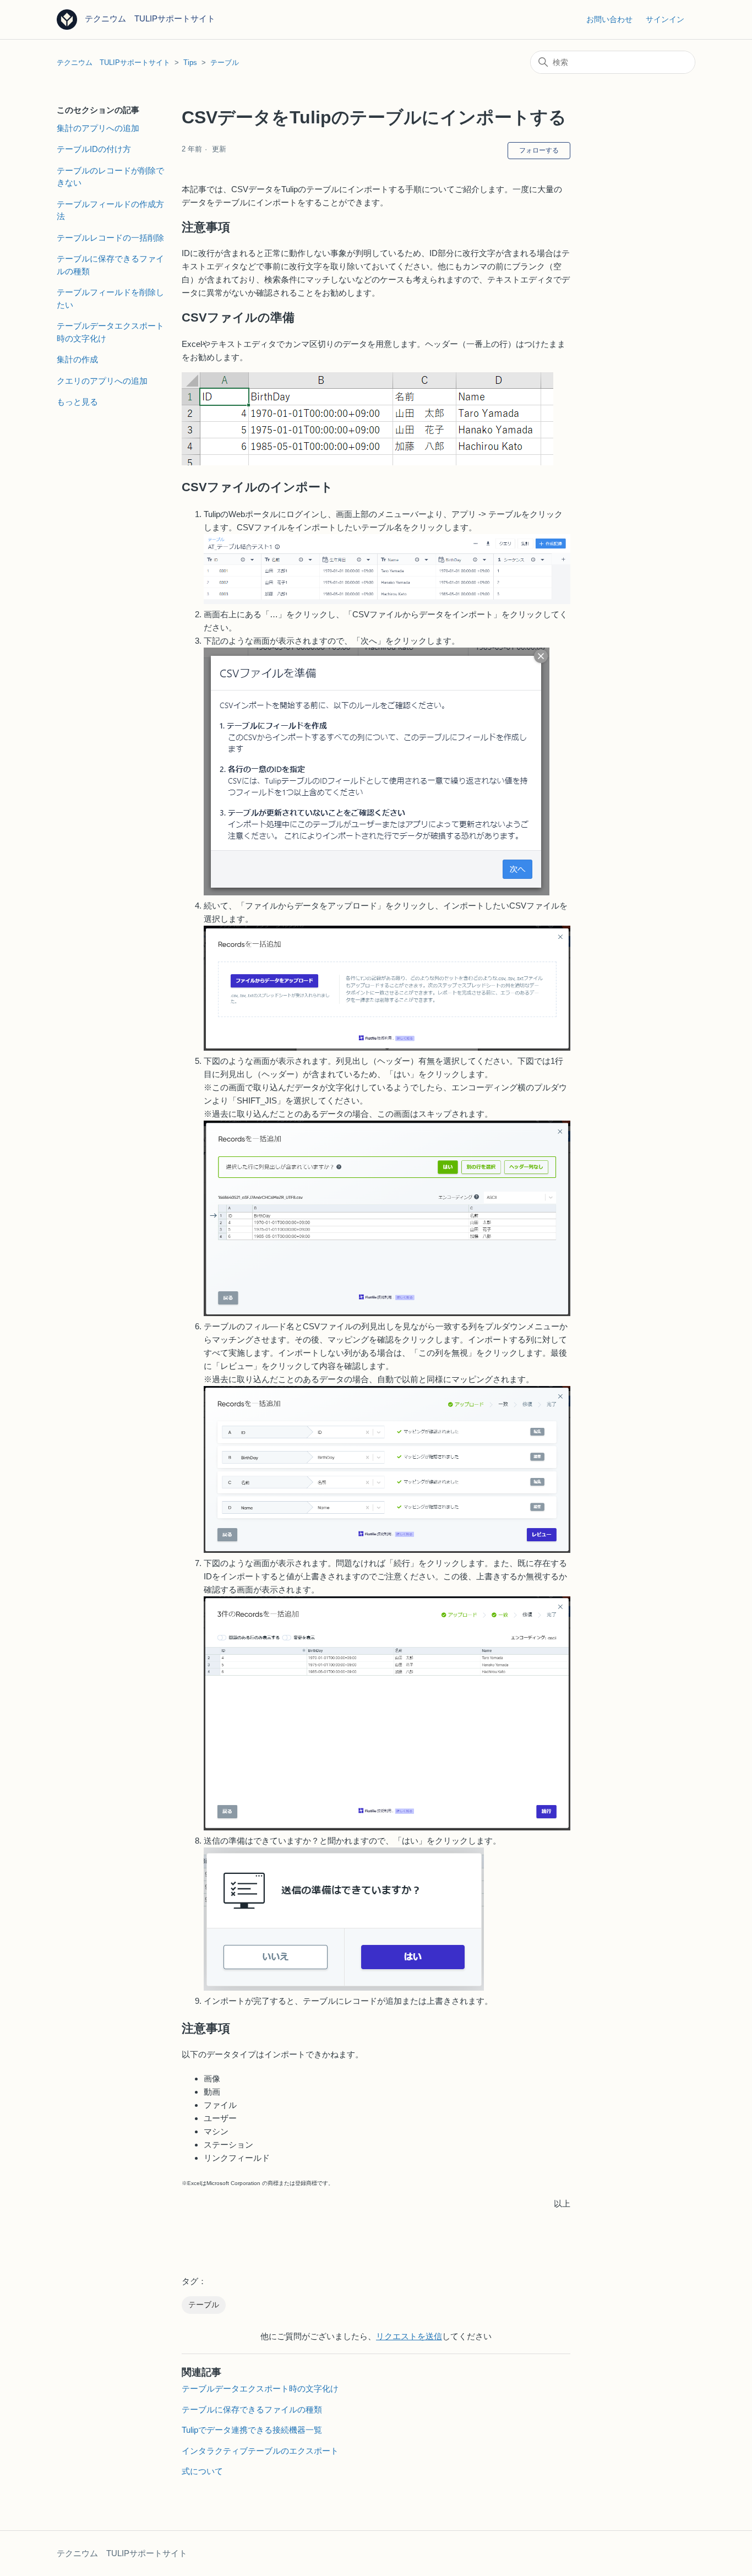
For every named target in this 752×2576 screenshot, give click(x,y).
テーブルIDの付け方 (94, 149)
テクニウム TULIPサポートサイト (113, 63)
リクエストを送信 (409, 2336)
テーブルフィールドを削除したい (110, 298)
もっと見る (77, 402)
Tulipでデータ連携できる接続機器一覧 (252, 2430)
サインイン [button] (665, 19)
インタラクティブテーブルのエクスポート (260, 2451)
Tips (190, 63)
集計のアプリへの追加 (98, 128)
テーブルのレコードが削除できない (110, 177)
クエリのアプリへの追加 (102, 381)
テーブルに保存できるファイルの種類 (110, 265)
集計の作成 (77, 359)
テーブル (225, 63)
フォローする (539, 150)
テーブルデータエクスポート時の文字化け (110, 332)
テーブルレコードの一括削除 (110, 238)
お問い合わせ (609, 19)
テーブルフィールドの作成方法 (110, 210)
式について (202, 2471)
